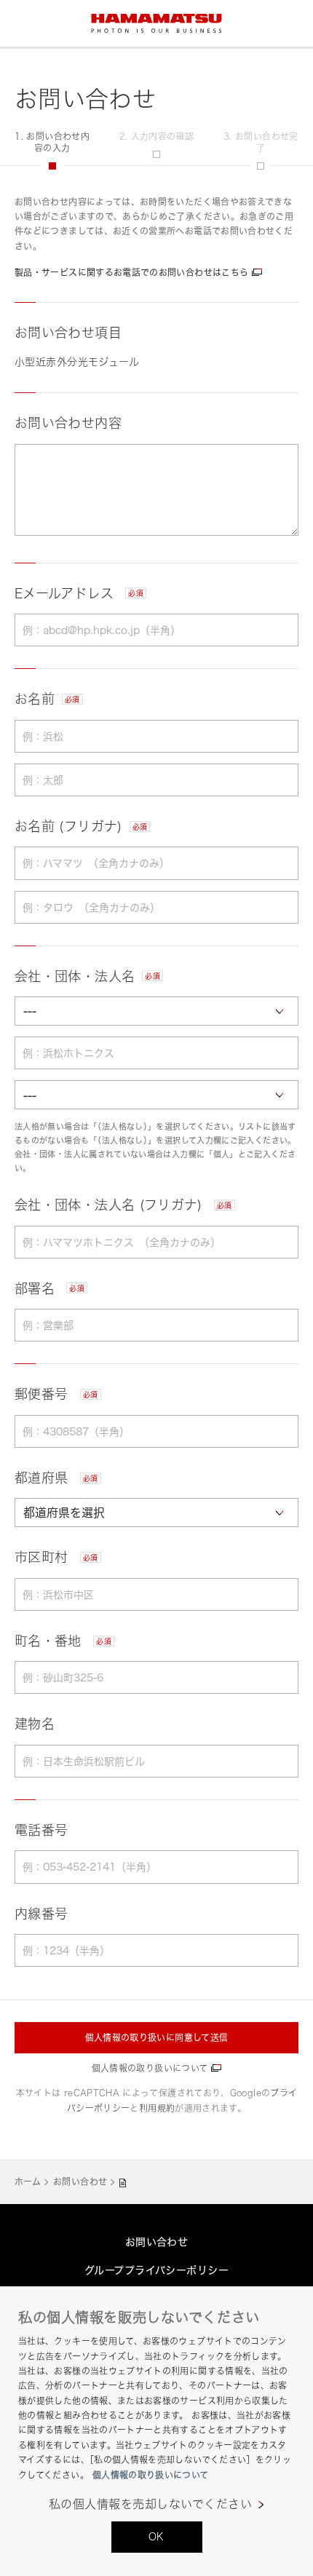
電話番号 (41, 1830)
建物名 (35, 1724)
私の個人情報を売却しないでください (150, 2504)
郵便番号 (56, 1394)
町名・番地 (63, 1641)
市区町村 (56, 1557)
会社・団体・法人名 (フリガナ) (123, 1205)
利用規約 (157, 2108)
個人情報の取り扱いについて (150, 2068)
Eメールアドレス (79, 593)
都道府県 (56, 1478)
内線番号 (41, 1914)
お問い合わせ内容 (68, 423)
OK (156, 2536)
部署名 (49, 1288)
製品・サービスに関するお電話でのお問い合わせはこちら (131, 273)
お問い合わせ (80, 2182)
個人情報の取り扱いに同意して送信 (157, 2038)
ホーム (28, 2182)
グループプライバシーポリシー (156, 2270)
